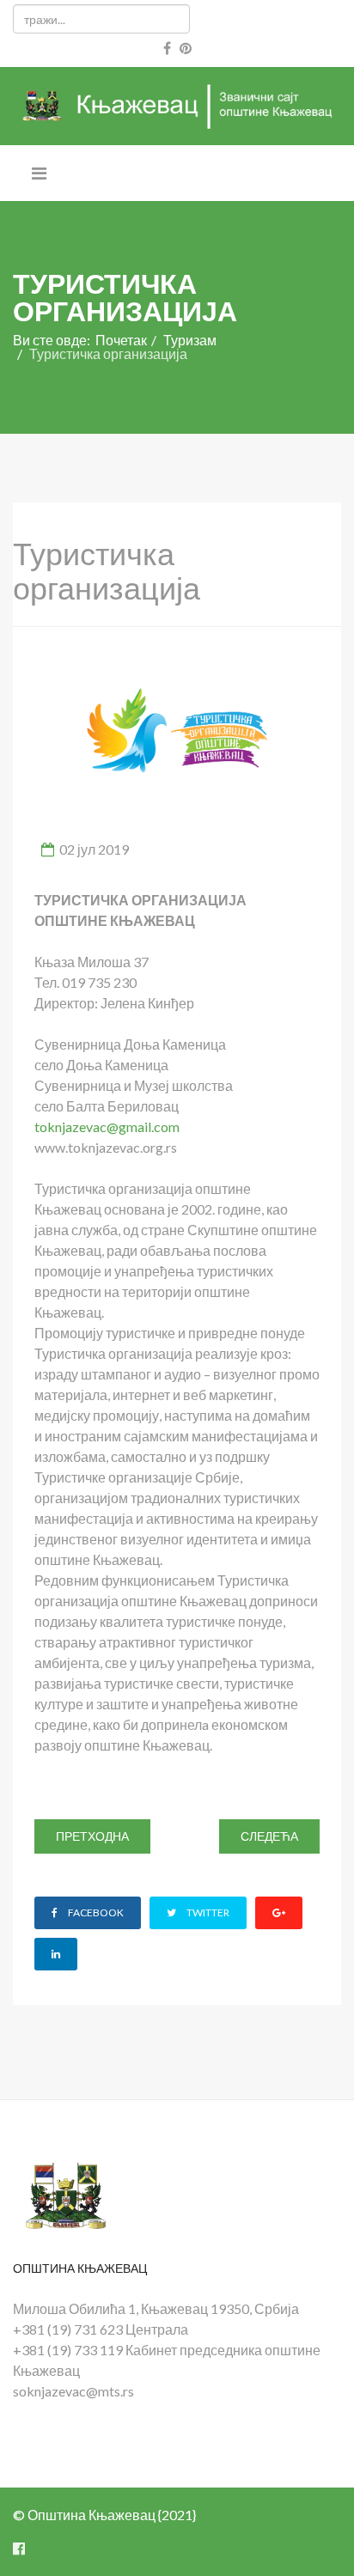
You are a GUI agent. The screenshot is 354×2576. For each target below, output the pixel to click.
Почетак (121, 340)
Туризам (190, 340)
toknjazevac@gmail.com (107, 1127)
